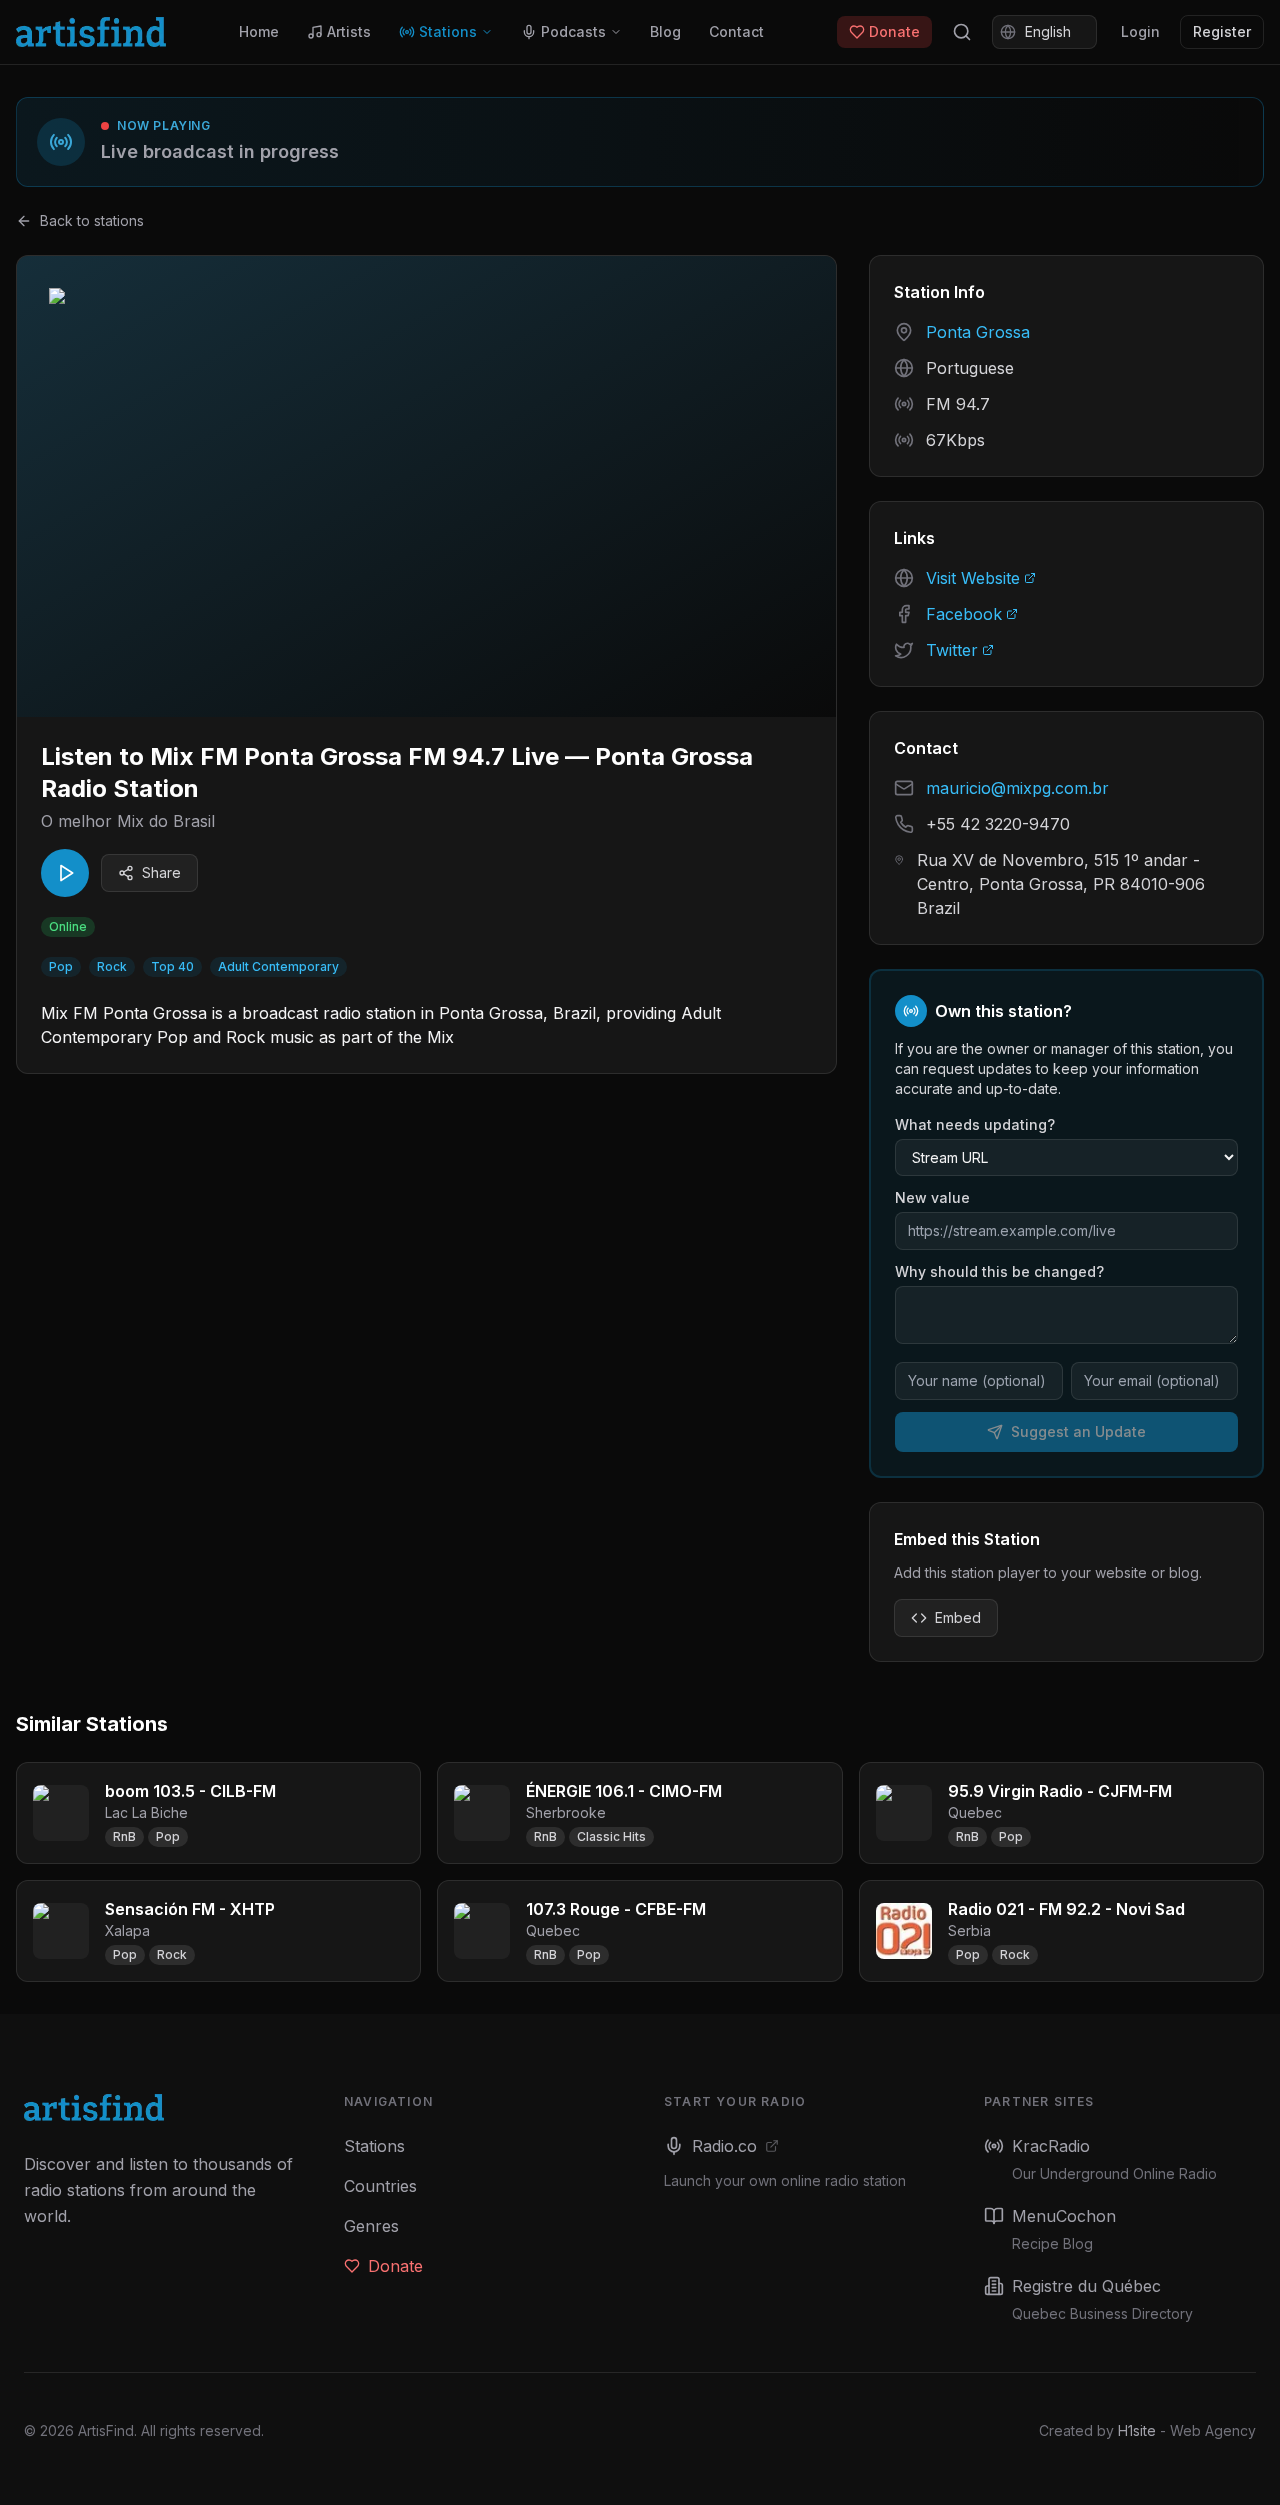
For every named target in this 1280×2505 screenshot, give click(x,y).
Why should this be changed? (999, 1271)
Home (259, 31)
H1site (1137, 2430)
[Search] (962, 32)
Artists (349, 31)
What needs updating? (975, 1124)
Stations (448, 31)
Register (1222, 31)
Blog (665, 31)
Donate (894, 31)
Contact (736, 31)
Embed (958, 1617)
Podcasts (573, 31)
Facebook (964, 614)
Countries (380, 2186)
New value (932, 1197)
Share (161, 872)
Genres (371, 2226)
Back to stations (92, 220)
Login (1140, 31)
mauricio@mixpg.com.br (1017, 788)
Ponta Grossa (978, 332)
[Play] (65, 873)
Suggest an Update (1078, 1431)
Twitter (952, 650)
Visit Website (973, 578)
